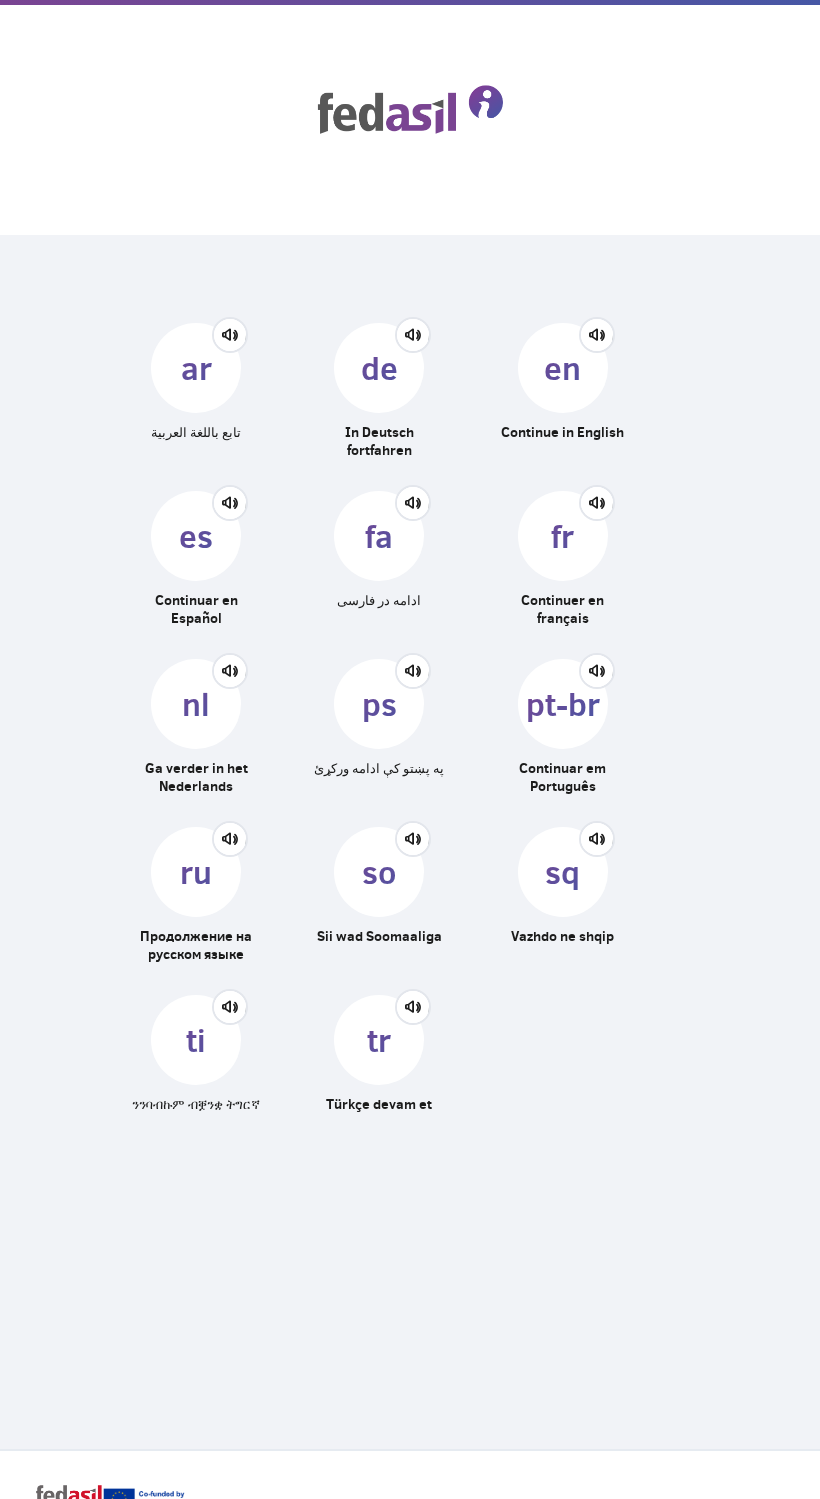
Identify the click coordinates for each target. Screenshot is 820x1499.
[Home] (410, 109)
